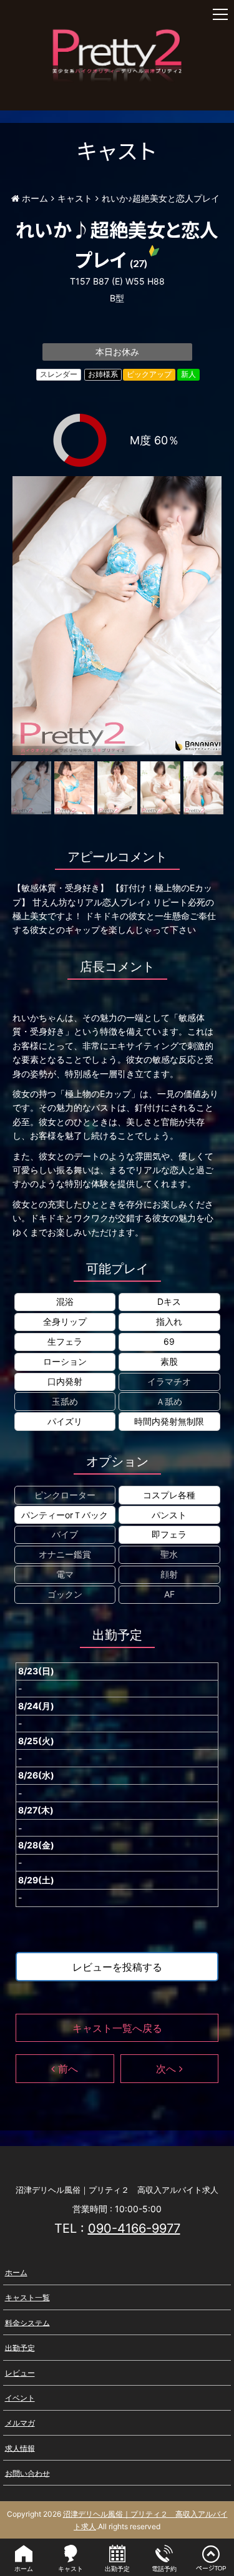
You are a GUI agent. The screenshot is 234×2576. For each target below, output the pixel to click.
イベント (20, 2398)
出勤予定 (20, 2347)
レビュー (20, 2373)
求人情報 (20, 2448)
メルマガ (20, 2423)
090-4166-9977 (134, 2228)
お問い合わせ (27, 2473)
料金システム (27, 2322)
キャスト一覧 (27, 2297)
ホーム (16, 2272)
